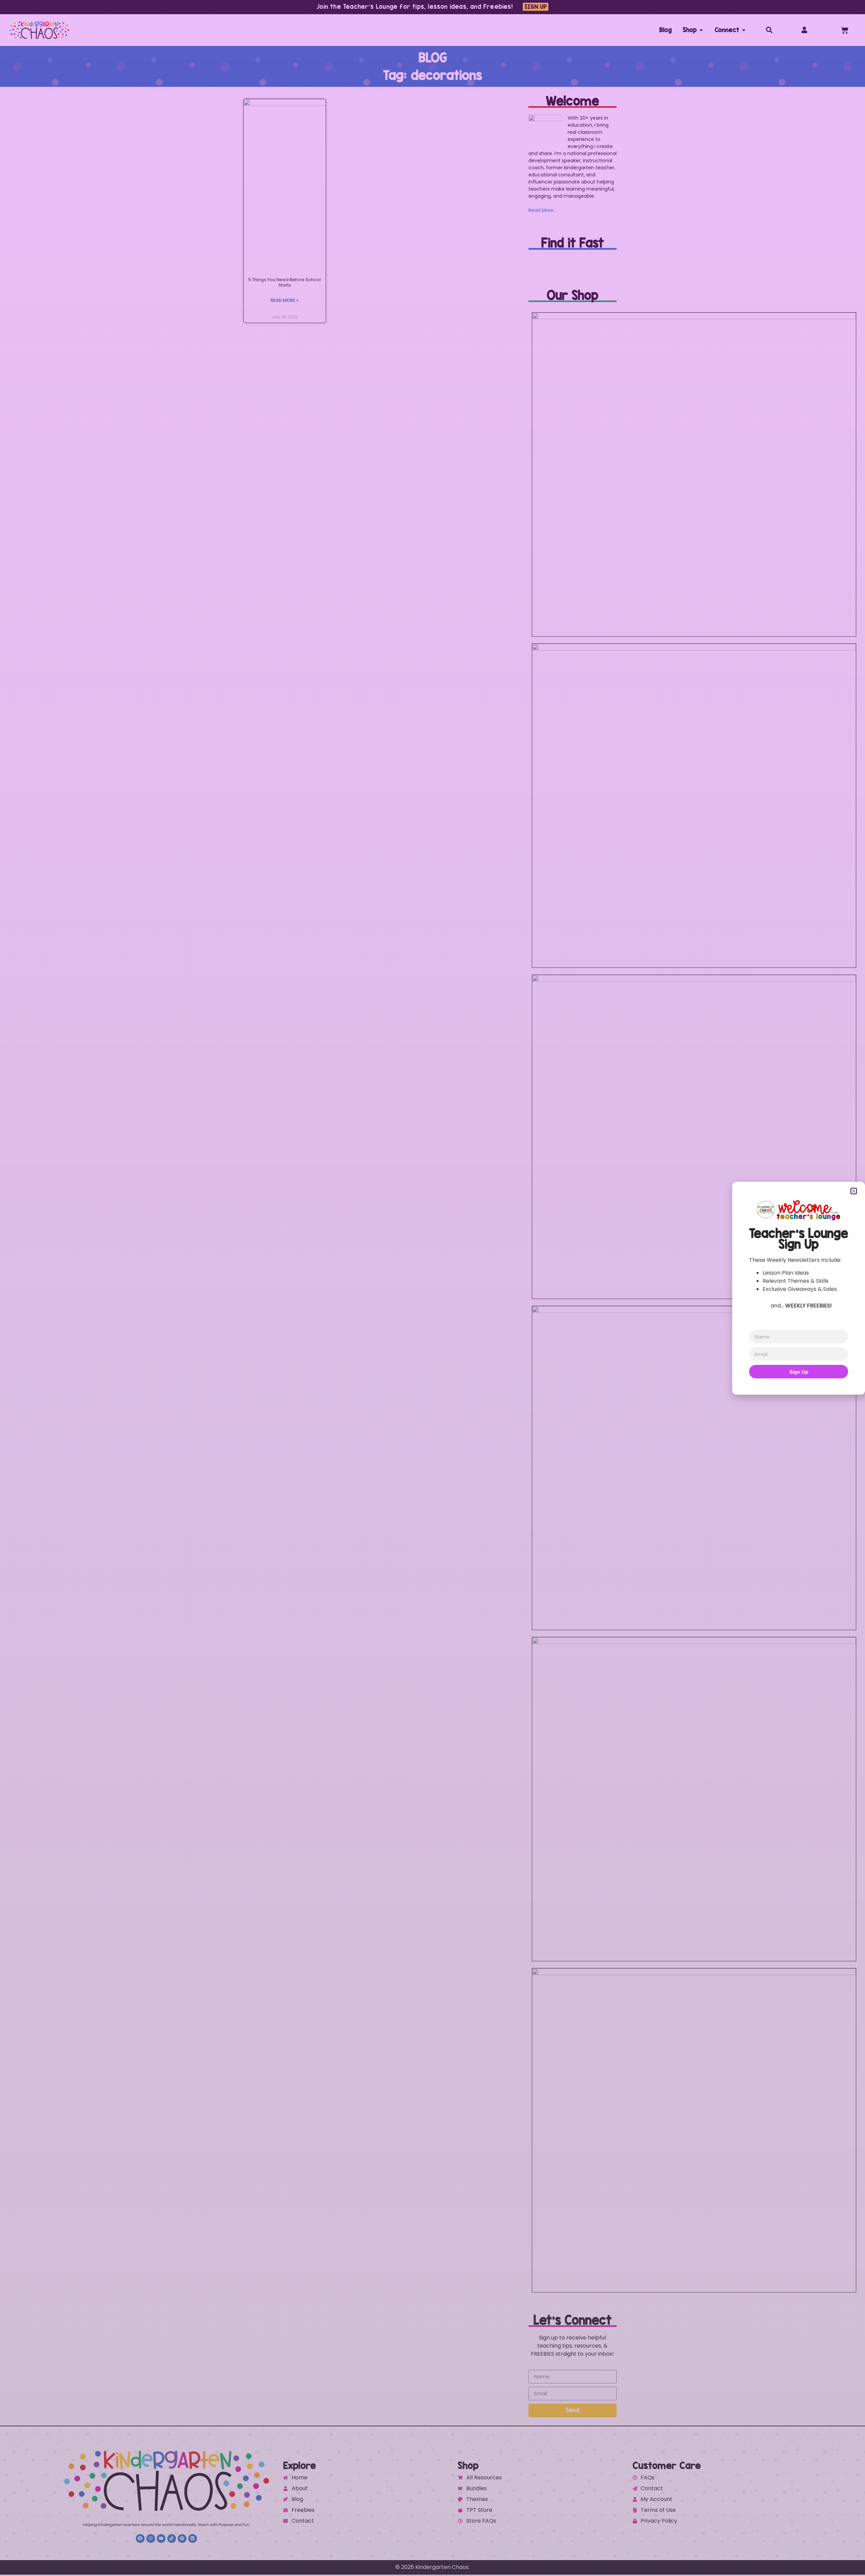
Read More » (285, 300)
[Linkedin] (193, 2538)
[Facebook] (140, 2538)
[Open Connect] (744, 30)
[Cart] (845, 30)
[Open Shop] (701, 30)
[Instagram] (151, 2538)
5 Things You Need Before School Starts (285, 282)
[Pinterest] (182, 2538)
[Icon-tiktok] (172, 2538)
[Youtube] (161, 2538)
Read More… (542, 210)
